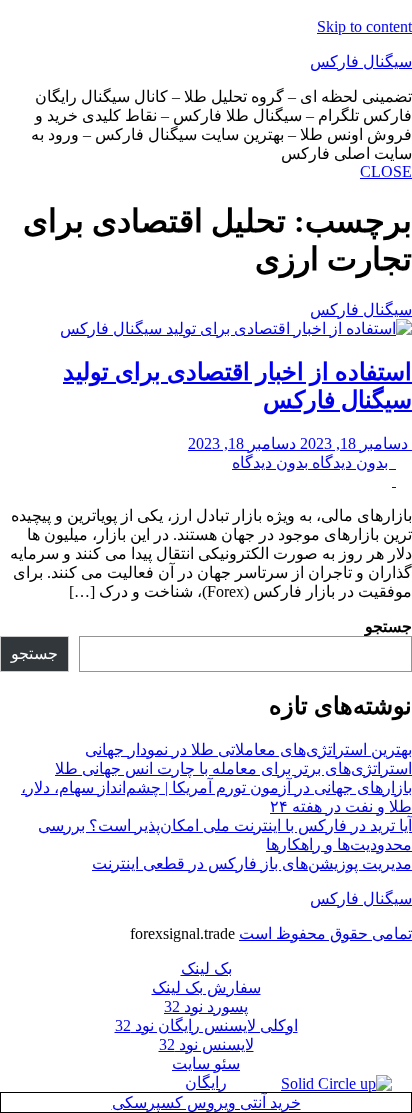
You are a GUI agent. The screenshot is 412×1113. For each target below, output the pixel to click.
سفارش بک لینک (206, 987)
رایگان (206, 1082)
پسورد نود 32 (206, 1006)
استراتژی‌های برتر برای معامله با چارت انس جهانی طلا (233, 768)
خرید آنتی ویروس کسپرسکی (206, 1102)
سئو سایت (206, 1063)
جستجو (388, 626)
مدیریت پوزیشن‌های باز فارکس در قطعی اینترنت (252, 863)
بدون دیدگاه (314, 462)
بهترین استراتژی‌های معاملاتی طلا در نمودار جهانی (248, 749)
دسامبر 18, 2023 (300, 443)
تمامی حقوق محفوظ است (325, 933)
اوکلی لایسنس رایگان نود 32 (206, 1025)
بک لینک (206, 968)
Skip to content (364, 26)
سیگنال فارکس (361, 61)
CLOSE (386, 171)
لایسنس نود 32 (206, 1044)
